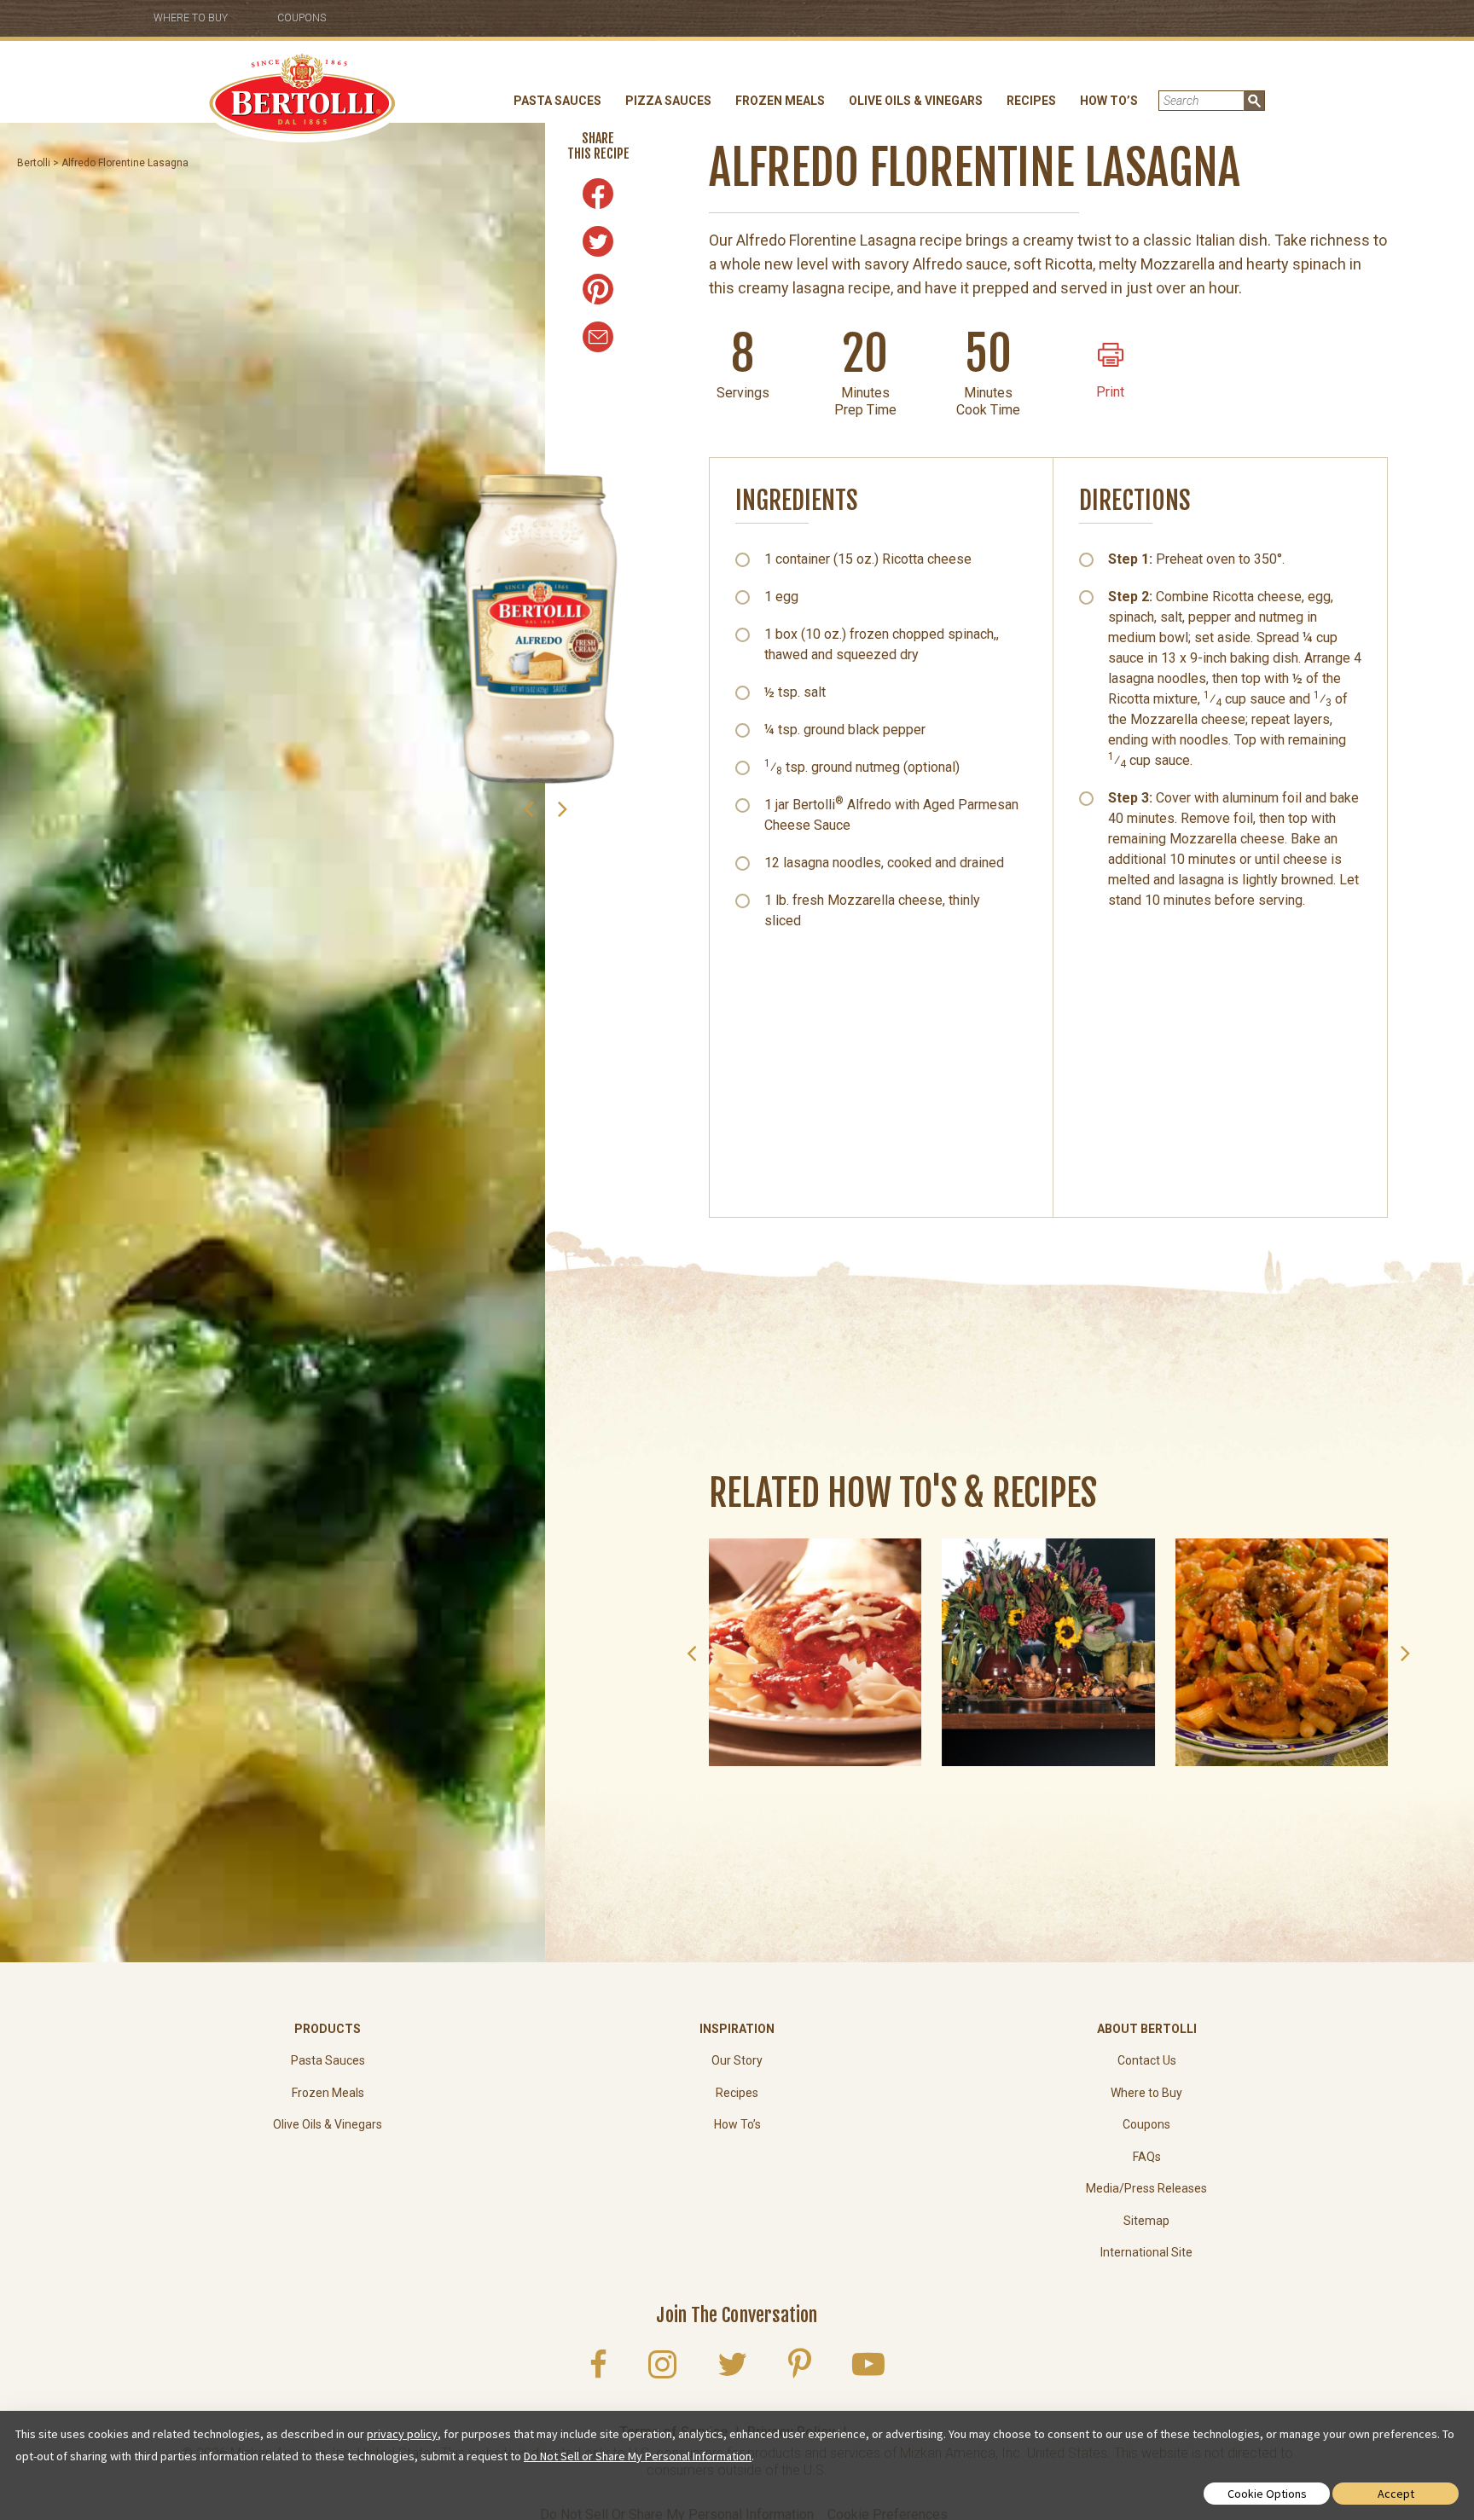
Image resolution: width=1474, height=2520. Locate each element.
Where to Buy (191, 18)
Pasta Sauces (557, 101)
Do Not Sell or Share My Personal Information (638, 2456)
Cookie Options (1267, 2494)
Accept (1396, 2494)
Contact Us (1147, 2060)
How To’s (1109, 101)
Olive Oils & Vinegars (916, 101)
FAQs (1147, 2157)
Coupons (302, 18)
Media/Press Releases (1146, 2188)
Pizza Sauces (668, 101)
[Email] (598, 337)
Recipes (1031, 101)
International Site (1146, 2252)
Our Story (737, 2060)
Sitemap (1146, 2221)
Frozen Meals (780, 101)
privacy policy (402, 2434)
